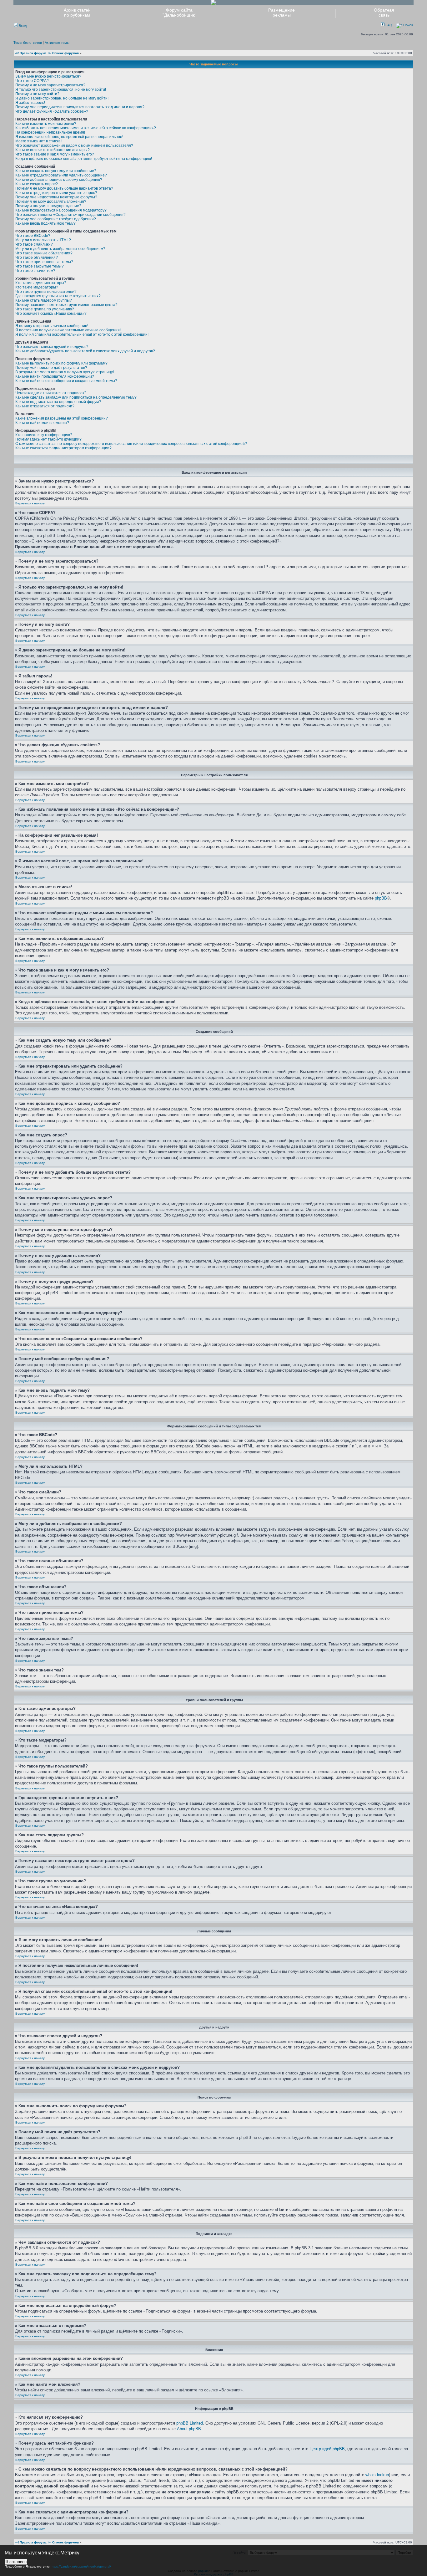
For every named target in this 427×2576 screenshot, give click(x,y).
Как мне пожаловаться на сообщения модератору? (61, 210)
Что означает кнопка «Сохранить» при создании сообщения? (70, 215)
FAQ (388, 25)
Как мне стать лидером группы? (44, 300)
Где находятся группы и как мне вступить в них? (58, 296)
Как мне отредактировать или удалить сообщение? (61, 175)
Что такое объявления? (37, 258)
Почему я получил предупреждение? (48, 206)
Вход (22, 26)
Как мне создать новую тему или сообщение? (56, 171)
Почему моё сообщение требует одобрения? (56, 219)
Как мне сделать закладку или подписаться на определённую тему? (76, 397)
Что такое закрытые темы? (40, 266)
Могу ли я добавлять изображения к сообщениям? (60, 249)
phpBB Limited (190, 2423)
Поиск (408, 25)
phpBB (381, 898)
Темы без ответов (28, 43)
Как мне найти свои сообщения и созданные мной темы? (66, 381)
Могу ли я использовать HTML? (43, 240)
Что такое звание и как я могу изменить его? (55, 154)
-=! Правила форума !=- (33, 53)
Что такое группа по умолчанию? (45, 309)
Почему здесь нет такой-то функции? (48, 439)
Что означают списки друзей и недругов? (52, 347)
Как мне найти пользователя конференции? (55, 376)
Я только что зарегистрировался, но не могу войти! (61, 89)
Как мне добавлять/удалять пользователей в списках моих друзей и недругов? (85, 351)
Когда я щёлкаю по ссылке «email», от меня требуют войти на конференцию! (84, 159)
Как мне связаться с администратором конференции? (63, 448)
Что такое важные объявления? (44, 253)
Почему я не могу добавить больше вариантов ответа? (64, 188)
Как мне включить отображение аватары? (53, 150)
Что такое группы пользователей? (46, 292)
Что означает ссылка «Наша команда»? (51, 314)
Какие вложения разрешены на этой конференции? (62, 418)
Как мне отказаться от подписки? (45, 406)
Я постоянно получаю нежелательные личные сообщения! (68, 330)
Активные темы (57, 43)
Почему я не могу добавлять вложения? (51, 201)
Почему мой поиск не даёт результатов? (51, 368)
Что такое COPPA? (32, 81)
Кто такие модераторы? (37, 287)
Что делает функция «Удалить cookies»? (52, 111)
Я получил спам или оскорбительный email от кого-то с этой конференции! (82, 334)
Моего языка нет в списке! (38, 141)
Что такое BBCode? (33, 236)
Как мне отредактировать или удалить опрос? (56, 193)
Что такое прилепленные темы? (44, 262)
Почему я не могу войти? (37, 94)
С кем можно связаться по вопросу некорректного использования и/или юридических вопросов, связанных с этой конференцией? (131, 444)
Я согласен (16, 2562)
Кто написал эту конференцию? (44, 435)
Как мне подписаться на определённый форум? (58, 402)
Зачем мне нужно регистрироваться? (48, 76)
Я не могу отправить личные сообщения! (52, 326)
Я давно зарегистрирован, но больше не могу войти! (62, 98)
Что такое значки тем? (35, 271)
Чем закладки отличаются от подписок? (51, 393)
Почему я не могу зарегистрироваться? (50, 85)
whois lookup (377, 2475)
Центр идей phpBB (327, 2449)
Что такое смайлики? (34, 244)
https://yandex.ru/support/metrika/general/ (81, 2566)
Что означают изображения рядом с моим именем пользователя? (74, 145)
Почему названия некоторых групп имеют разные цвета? (66, 305)
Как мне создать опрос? (37, 184)
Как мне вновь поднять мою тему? (45, 223)
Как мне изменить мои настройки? (46, 124)
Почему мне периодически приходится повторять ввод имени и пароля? (80, 107)
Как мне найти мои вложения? (42, 423)
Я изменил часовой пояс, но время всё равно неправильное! (69, 137)
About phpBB (189, 2429)
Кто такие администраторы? (41, 283)
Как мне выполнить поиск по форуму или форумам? (61, 363)
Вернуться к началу (30, 503)
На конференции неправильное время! (50, 132)
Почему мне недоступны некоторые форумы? (56, 197)
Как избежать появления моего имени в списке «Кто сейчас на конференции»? (86, 128)
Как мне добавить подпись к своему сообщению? (59, 180)
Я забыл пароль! (30, 103)
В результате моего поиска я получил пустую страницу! (65, 372)
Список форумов (65, 53)
